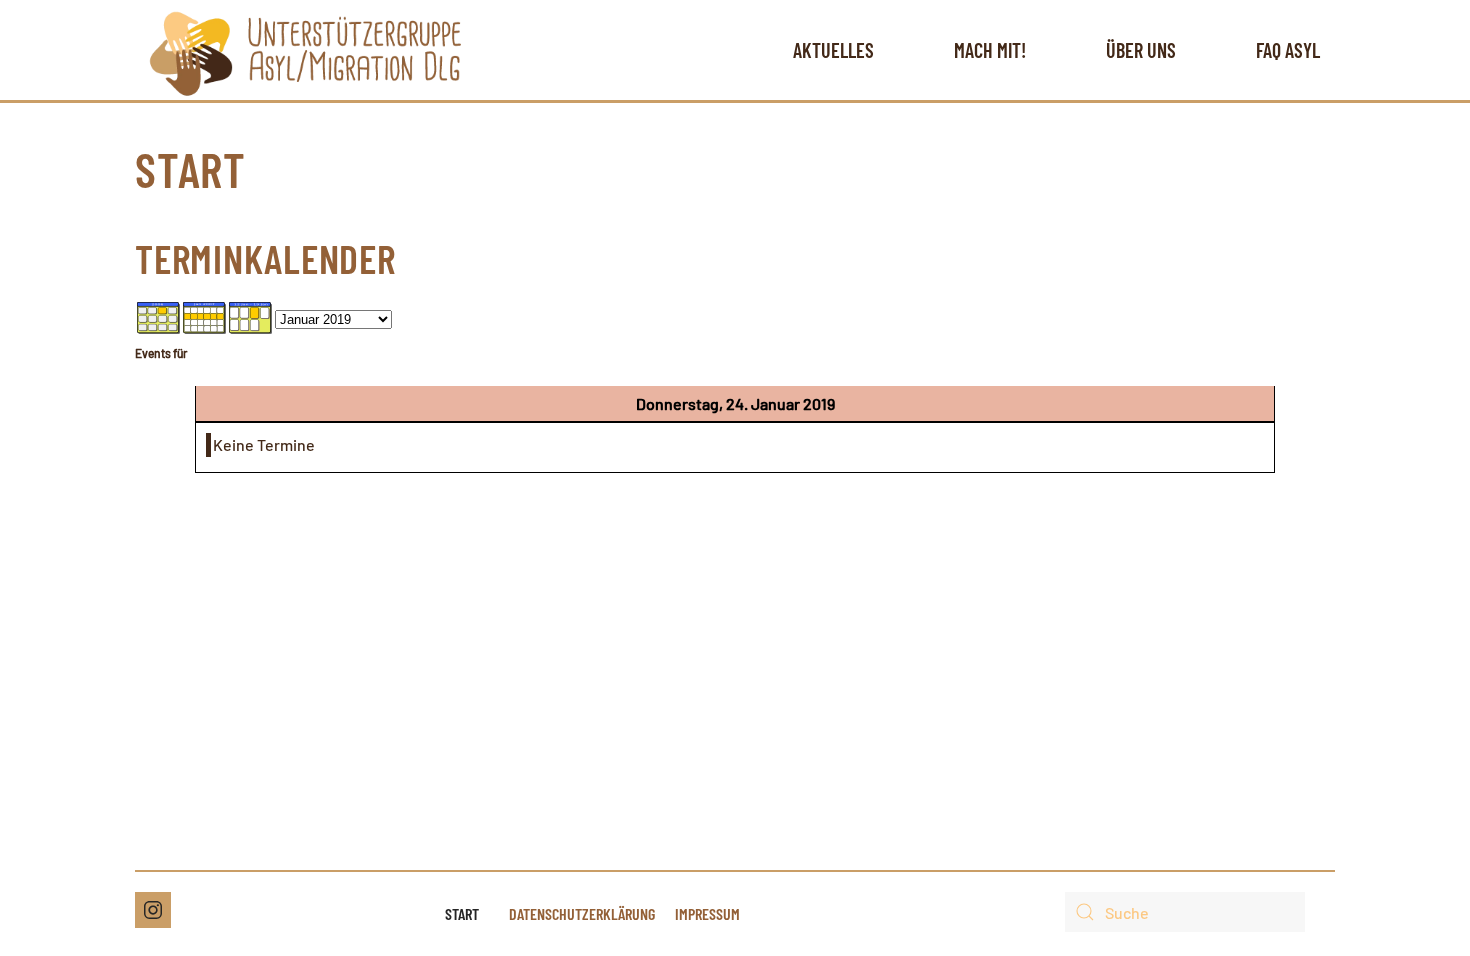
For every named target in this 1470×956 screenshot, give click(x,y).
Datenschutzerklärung (582, 913)
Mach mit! (990, 50)
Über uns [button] (1141, 50)
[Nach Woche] (205, 315)
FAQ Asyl (1288, 50)
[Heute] (251, 315)
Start (462, 913)
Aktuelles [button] (833, 50)
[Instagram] (153, 910)
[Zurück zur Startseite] (305, 50)
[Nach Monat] (159, 315)
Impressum (707, 913)
